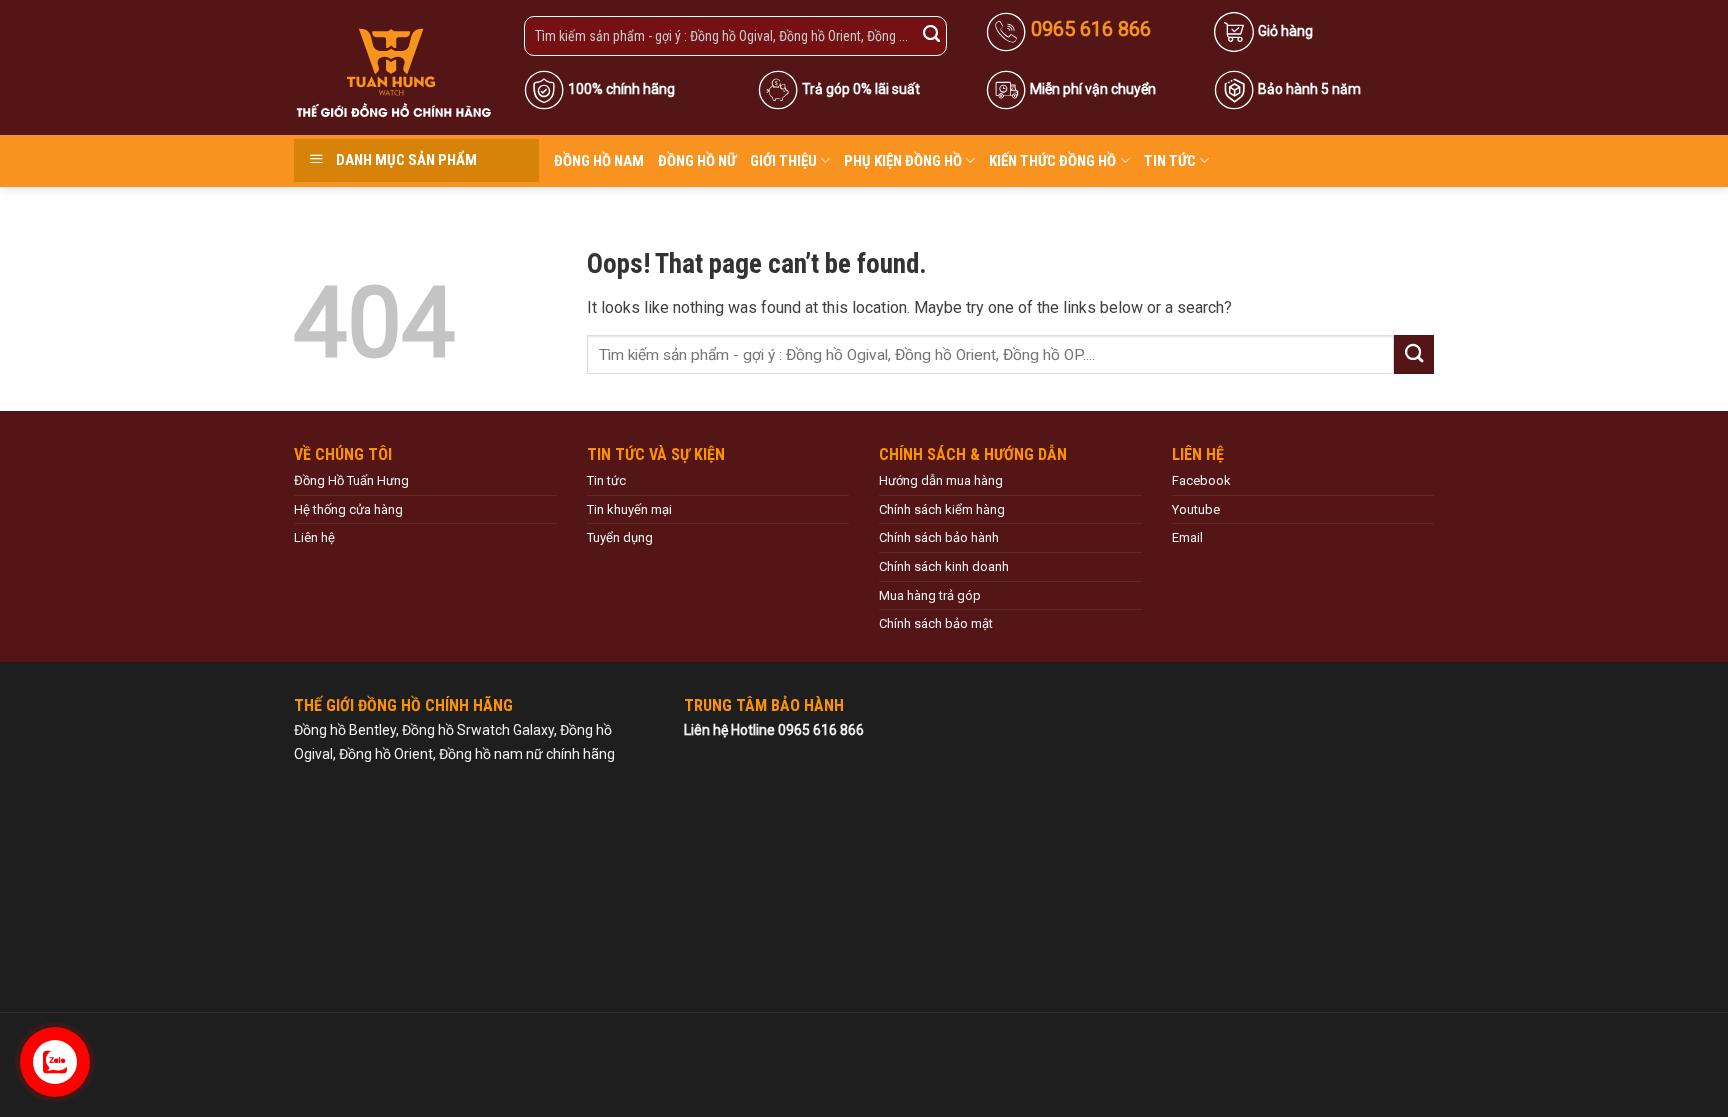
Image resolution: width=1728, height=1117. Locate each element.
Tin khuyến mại (629, 509)
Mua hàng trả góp (930, 595)
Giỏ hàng (1285, 31)
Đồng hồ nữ (697, 161)
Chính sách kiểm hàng (942, 509)
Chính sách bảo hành (939, 537)
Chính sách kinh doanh (944, 566)
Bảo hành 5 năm (1309, 89)
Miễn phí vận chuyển (1093, 89)
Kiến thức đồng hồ (1052, 161)
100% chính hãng (621, 89)
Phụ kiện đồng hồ (903, 161)
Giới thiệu (783, 161)
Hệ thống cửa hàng (348, 509)
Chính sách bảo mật (936, 623)
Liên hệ (314, 537)
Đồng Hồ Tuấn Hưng (351, 480)
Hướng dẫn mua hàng (941, 480)
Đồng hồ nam (599, 161)
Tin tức (1170, 161)
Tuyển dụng (620, 537)
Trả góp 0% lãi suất (861, 89)
